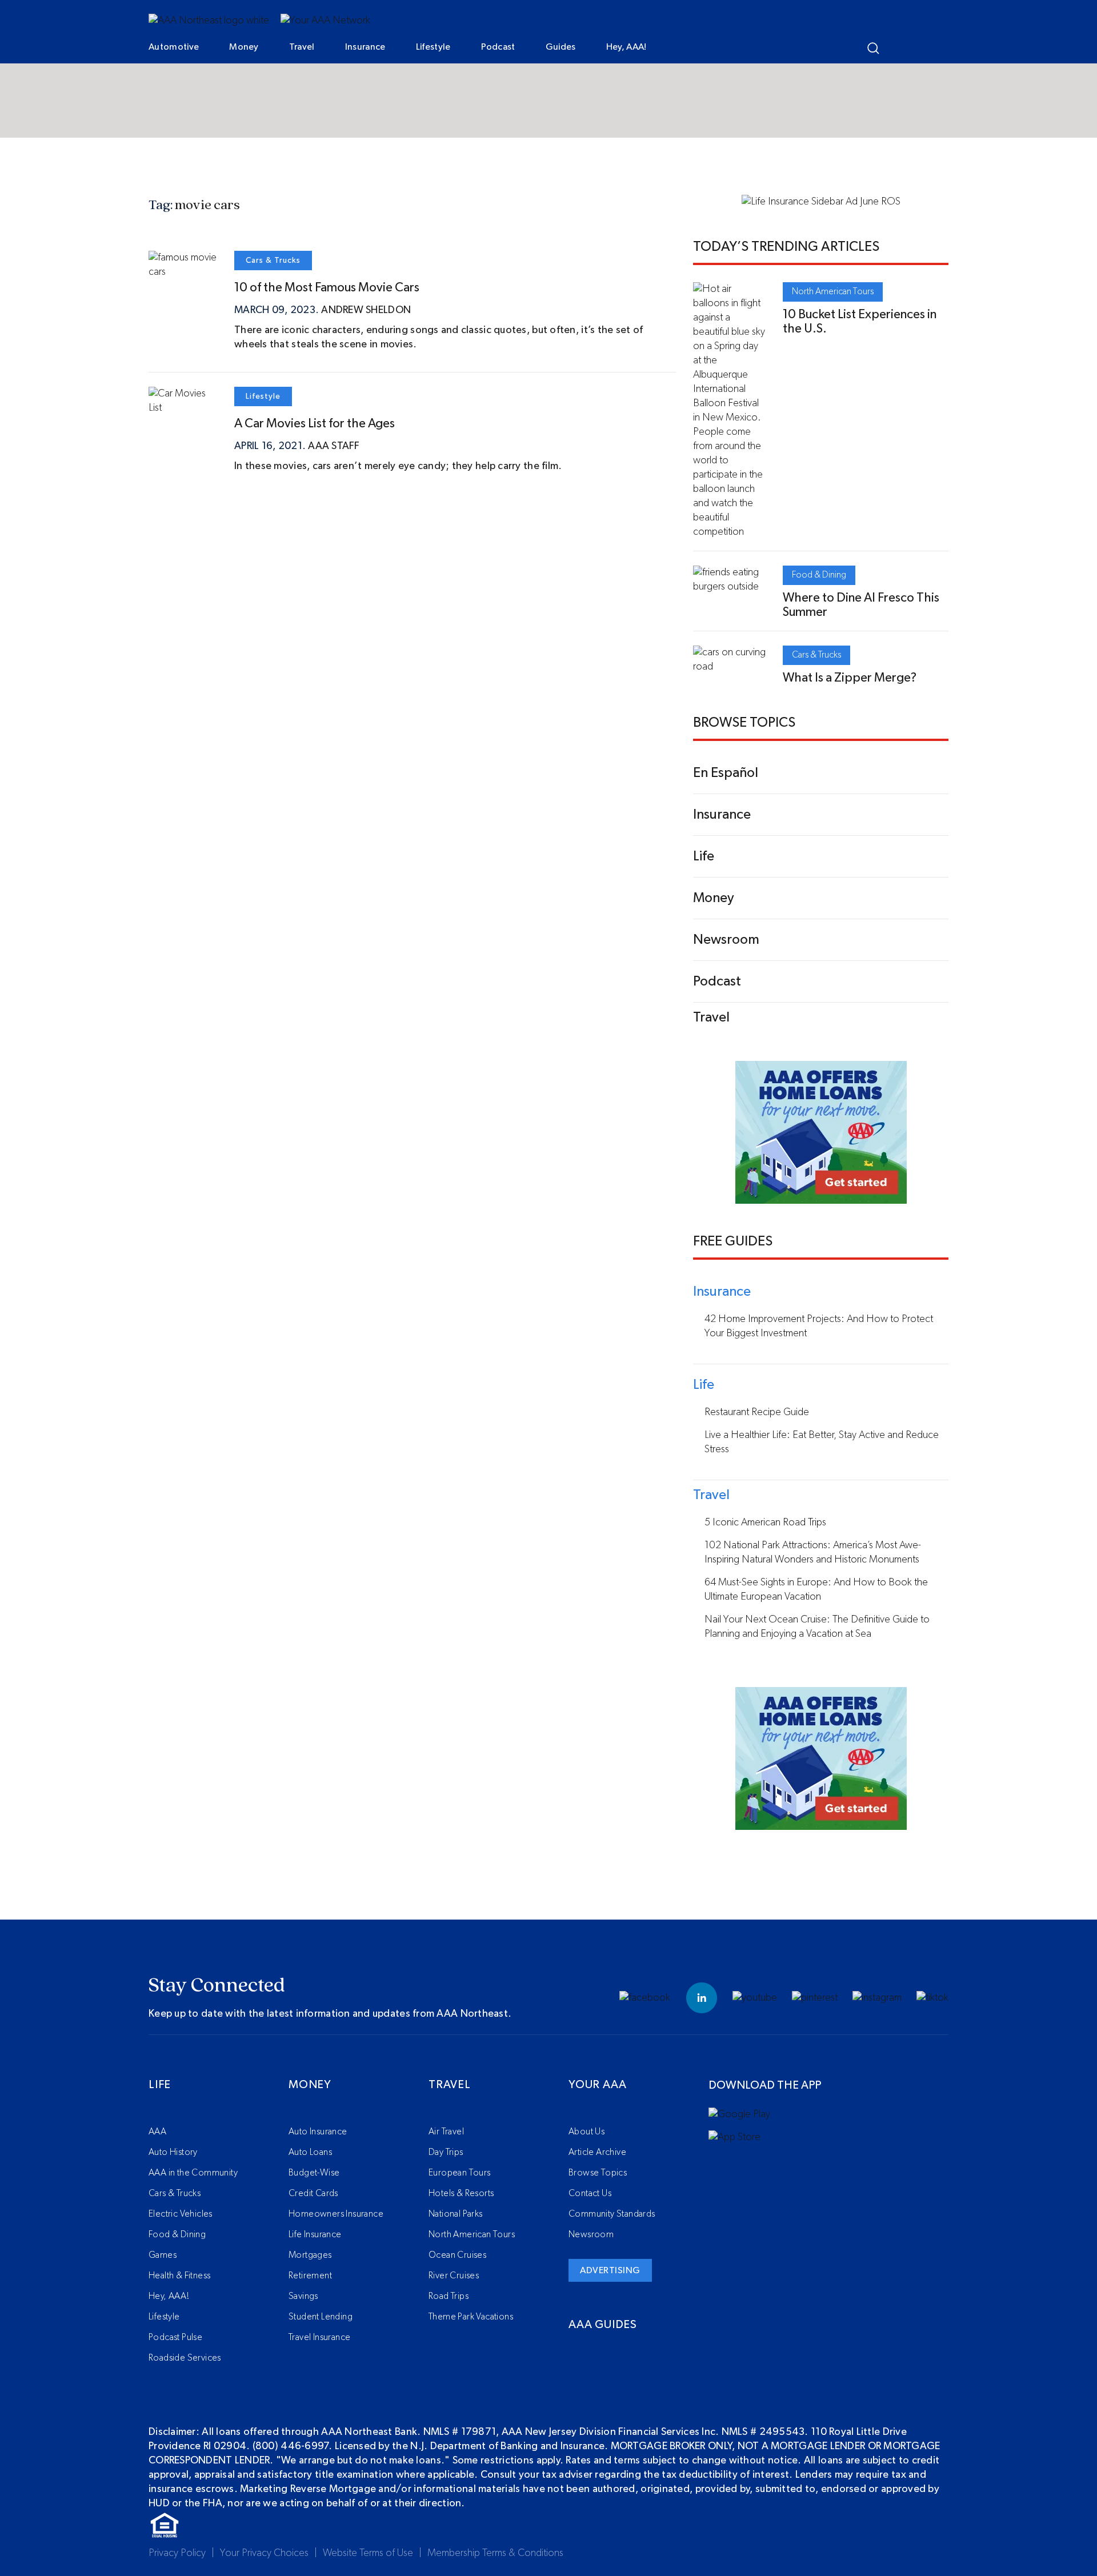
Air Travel (446, 2132)
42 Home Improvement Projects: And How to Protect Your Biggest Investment (819, 1326)
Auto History (173, 2152)
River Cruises (454, 2275)
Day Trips (446, 2152)
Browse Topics (598, 2173)
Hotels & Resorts (461, 2193)
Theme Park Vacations (471, 2317)
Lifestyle (433, 47)
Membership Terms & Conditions (495, 2553)
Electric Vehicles (181, 2214)
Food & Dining (819, 575)
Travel (302, 47)
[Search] (873, 48)
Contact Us (590, 2193)
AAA (157, 2132)
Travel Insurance (319, 2337)
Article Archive (597, 2152)
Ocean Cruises (457, 2255)
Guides (561, 47)
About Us (586, 2132)
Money (244, 47)
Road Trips (449, 2296)
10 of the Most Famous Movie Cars (327, 287)
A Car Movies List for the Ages (315, 423)
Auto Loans (310, 2152)
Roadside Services (185, 2358)
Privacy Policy (177, 2553)
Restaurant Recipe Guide (757, 1412)
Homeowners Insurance (336, 2214)
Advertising (610, 2270)
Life (160, 2085)
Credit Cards (313, 2193)
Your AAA (597, 2085)
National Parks (456, 2214)
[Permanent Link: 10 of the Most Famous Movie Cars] (183, 272)
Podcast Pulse (175, 2337)
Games (163, 2255)
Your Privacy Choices (264, 2553)
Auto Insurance (318, 2132)
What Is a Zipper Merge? (850, 678)
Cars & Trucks (273, 261)
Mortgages (310, 2255)
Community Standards (612, 2214)
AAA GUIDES (603, 2325)
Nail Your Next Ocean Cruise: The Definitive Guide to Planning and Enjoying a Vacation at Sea (817, 1627)
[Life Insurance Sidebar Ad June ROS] (821, 202)
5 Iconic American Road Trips (765, 1523)
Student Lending (321, 2317)
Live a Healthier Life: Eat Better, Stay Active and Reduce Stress (822, 1442)
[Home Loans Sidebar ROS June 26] (821, 1196)
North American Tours (833, 291)
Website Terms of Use (368, 2553)
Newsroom (591, 2234)
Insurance (365, 47)
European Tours (460, 2173)
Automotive (174, 47)
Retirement (310, 2275)
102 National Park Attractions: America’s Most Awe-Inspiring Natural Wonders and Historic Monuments (813, 1553)
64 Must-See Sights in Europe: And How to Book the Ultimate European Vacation (816, 1590)
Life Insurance (315, 2234)
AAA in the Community (193, 2173)
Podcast (498, 47)
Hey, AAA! (626, 47)
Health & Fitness (179, 2275)
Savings (303, 2296)
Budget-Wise (314, 2173)
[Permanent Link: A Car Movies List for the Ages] (183, 408)
